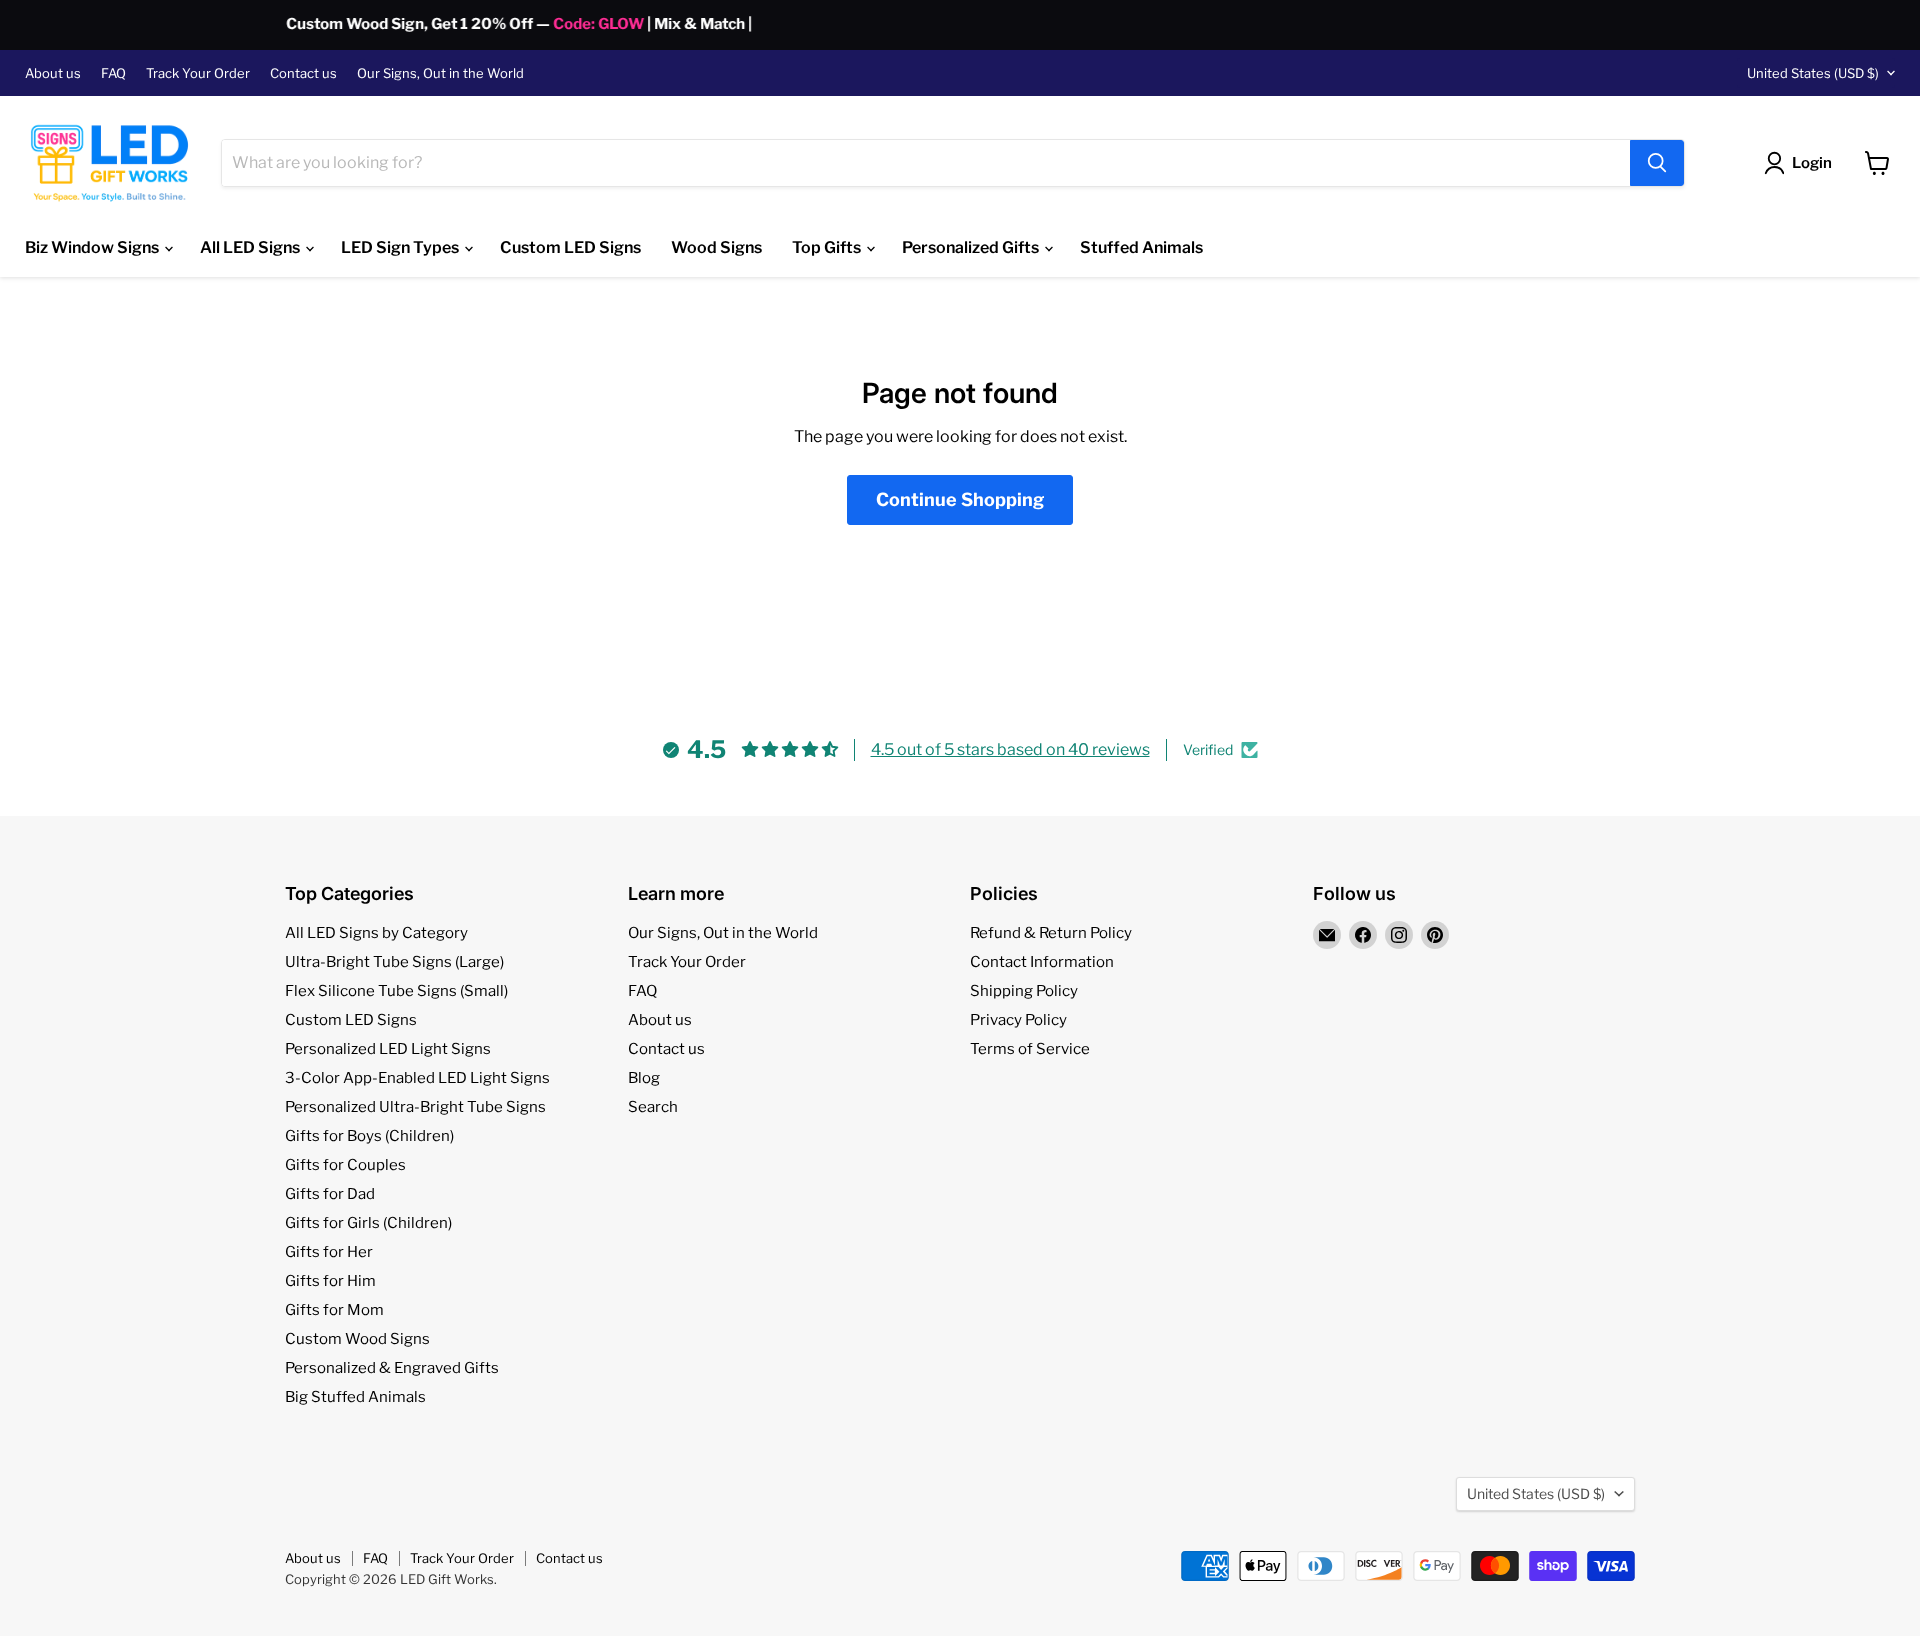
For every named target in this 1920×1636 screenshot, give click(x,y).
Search (653, 1107)
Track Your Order (198, 73)
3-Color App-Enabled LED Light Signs (417, 1078)
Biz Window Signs (93, 247)
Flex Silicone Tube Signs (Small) (396, 991)
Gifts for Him (330, 1281)
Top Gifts (828, 247)
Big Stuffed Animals (355, 1397)
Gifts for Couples (345, 1165)
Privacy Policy (1018, 1020)
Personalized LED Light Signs (388, 1049)
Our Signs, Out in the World (440, 73)
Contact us (303, 73)
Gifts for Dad (330, 1194)
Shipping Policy (1024, 991)
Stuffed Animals (1141, 247)
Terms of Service (1030, 1049)
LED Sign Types (401, 247)
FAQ (113, 73)
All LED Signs (251, 247)
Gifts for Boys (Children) (369, 1136)
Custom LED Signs (570, 247)
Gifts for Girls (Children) (368, 1223)
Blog (644, 1078)
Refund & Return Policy (1051, 933)
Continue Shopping (960, 499)
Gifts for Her (329, 1252)
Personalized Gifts (972, 247)
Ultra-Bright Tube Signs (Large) (394, 962)
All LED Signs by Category (376, 933)
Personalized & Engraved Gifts (392, 1368)
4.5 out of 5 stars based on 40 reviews (1010, 749)
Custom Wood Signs (357, 1339)
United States (1813, 73)
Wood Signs (716, 247)
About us (53, 73)
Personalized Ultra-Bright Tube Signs (415, 1107)
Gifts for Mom (334, 1310)
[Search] (1657, 163)
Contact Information (1042, 962)
